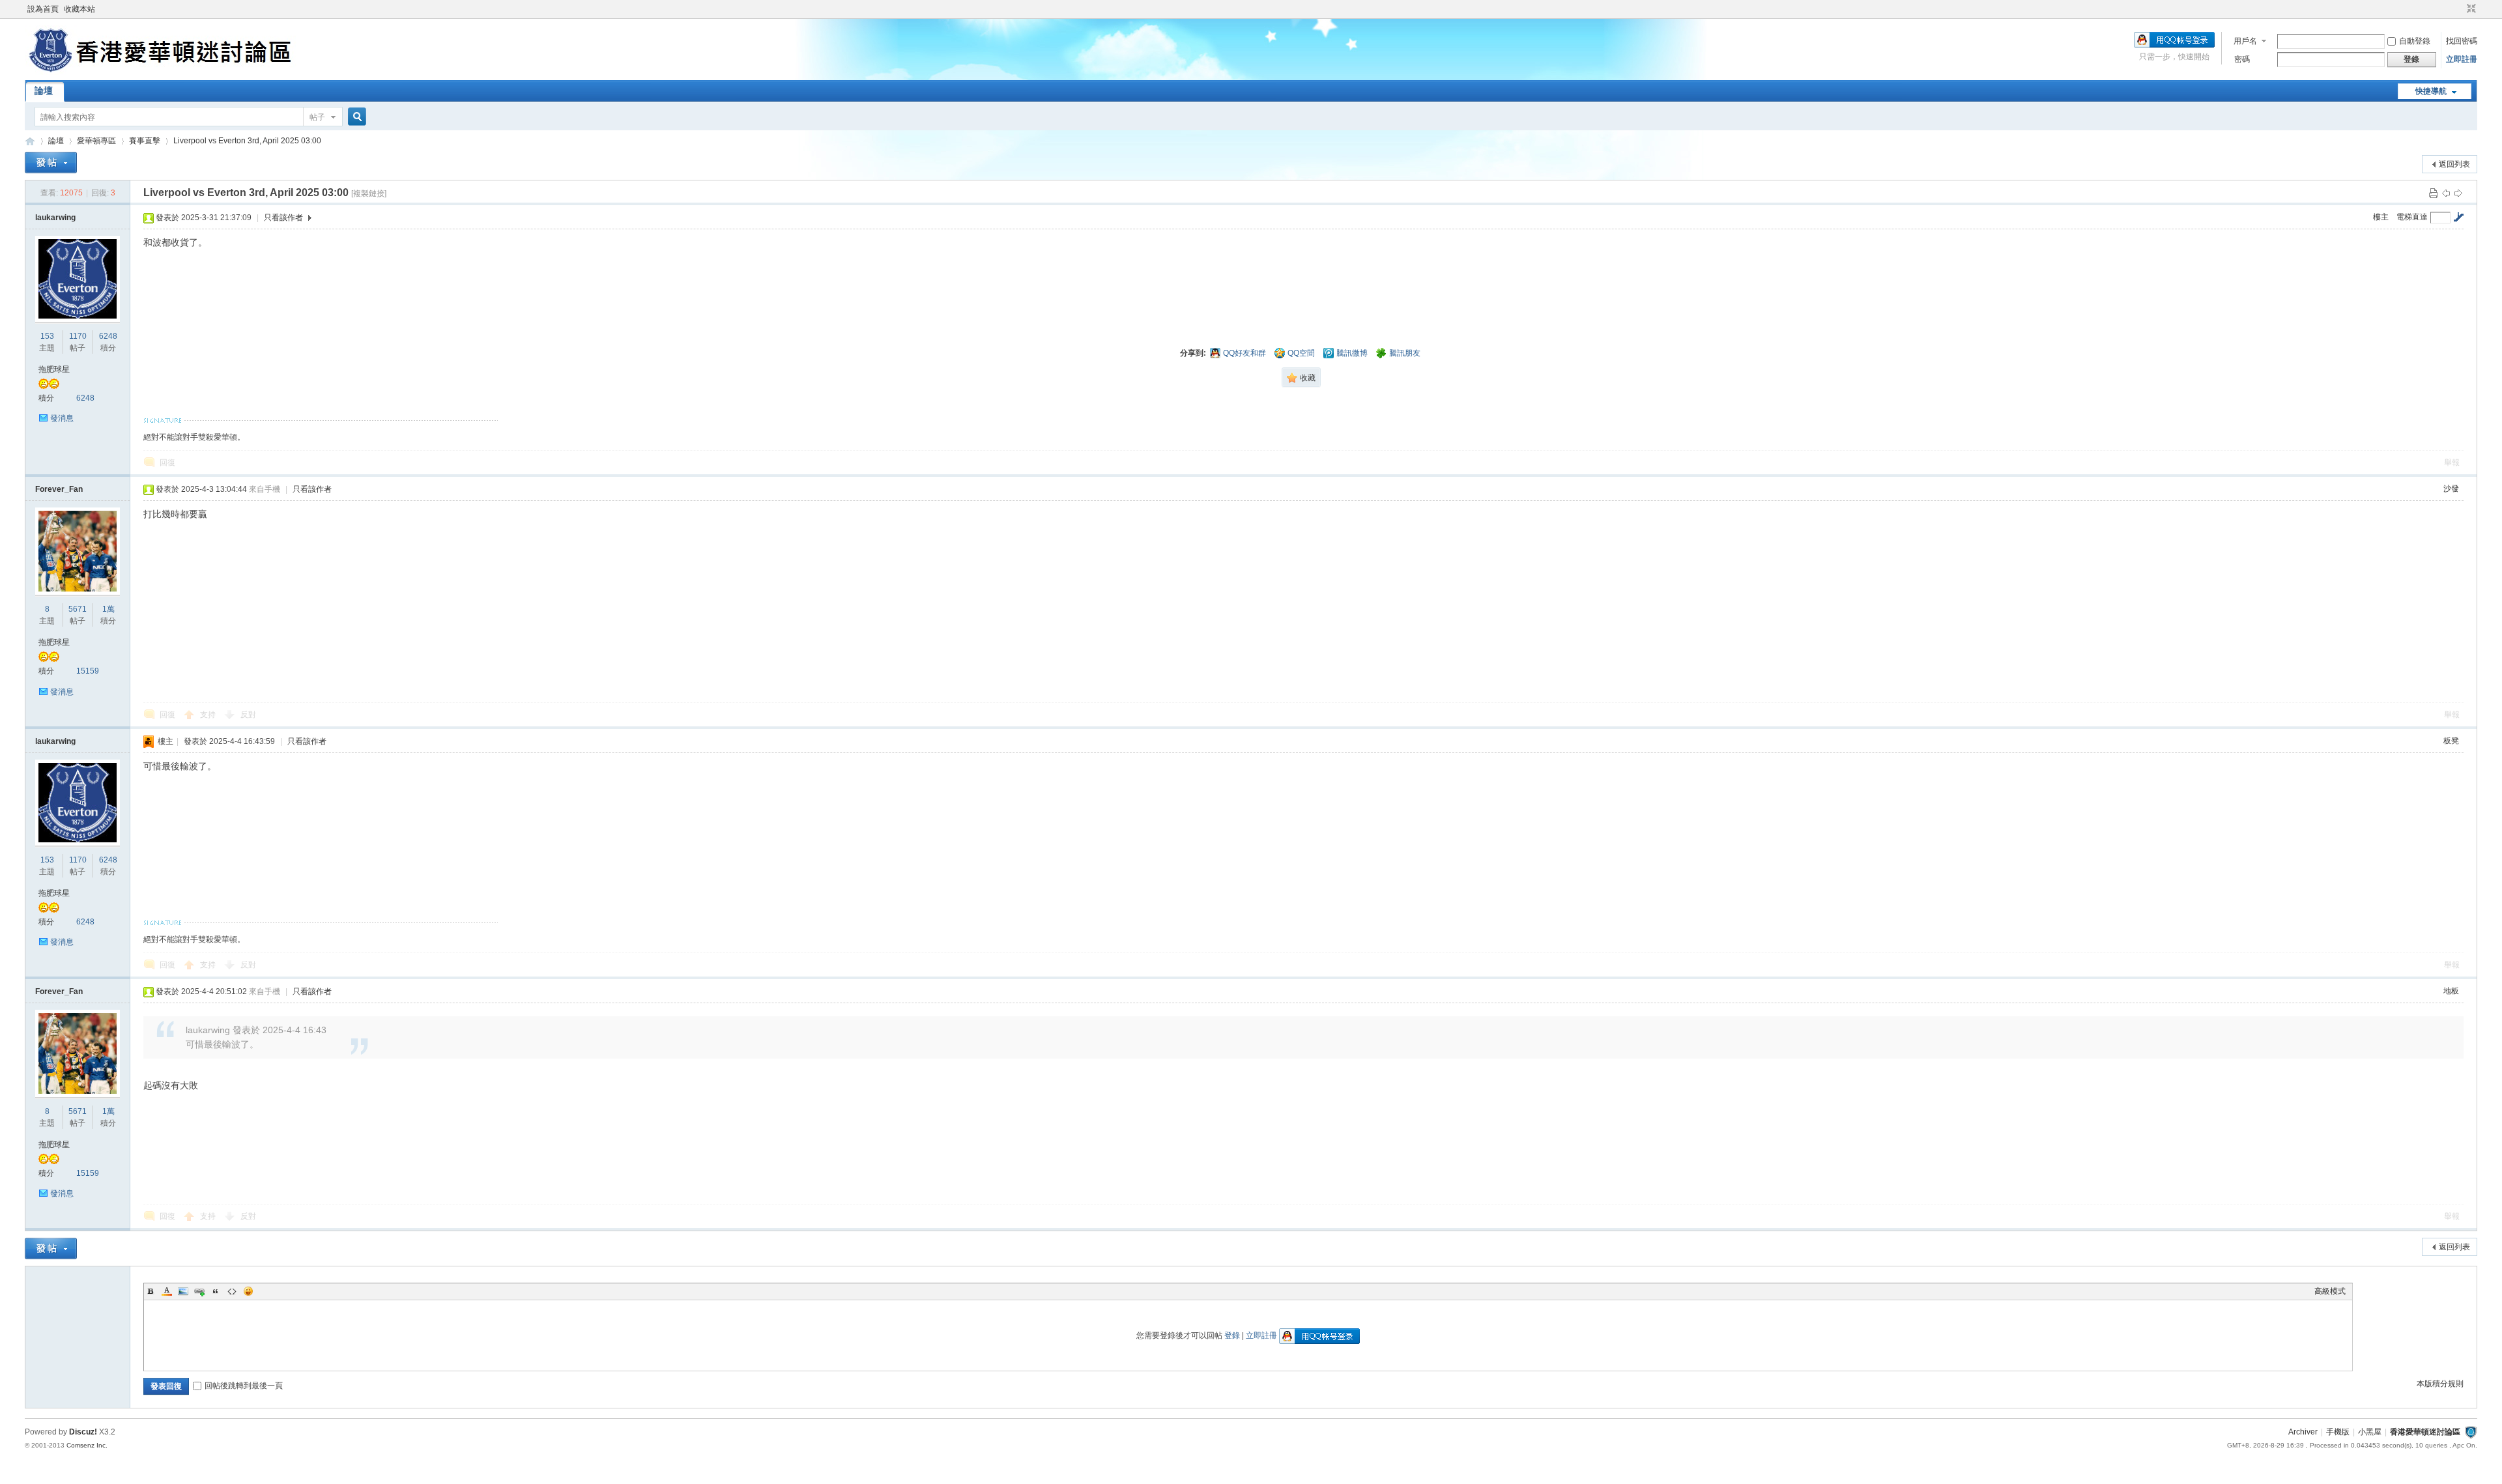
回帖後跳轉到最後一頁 (244, 1386)
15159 (88, 671)
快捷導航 (2431, 91)
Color (167, 1291)
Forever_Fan (59, 489)
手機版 (2338, 1432)
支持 (209, 715)
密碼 (2242, 59)
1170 (78, 336)
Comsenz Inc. (87, 1445)
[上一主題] (2446, 193)
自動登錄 (2415, 41)
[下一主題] (2458, 193)
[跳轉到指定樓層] (2458, 217)
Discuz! (83, 1432)
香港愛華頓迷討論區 (30, 141)
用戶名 (2245, 41)
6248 (108, 336)
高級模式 (2330, 1291)
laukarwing (55, 218)
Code (232, 1291)
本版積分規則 (2440, 1384)
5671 (78, 609)
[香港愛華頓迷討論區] (163, 72)
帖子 (317, 117)
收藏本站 (79, 9)
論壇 (44, 91)
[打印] (2434, 193)
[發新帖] (51, 163)
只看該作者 (283, 218)
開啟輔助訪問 (2459, 9)
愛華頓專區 (96, 141)
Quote (216, 1291)
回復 (167, 463)
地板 (2451, 991)
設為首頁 (43, 9)
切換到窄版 (2470, 9)
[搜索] (355, 117)
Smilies (248, 1291)
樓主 (2381, 217)
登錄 (1232, 1335)
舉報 (2452, 463)
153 (47, 336)
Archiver (2303, 1432)
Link (199, 1291)
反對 (248, 715)
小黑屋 (2370, 1432)
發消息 (62, 418)
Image (183, 1291)
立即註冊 (2462, 59)
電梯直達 (2412, 217)
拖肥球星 (54, 369)
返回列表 (2454, 164)
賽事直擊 (145, 141)
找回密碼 (2462, 41)
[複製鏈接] (369, 193)
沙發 (2451, 489)
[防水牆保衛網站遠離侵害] (2471, 1432)
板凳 (2451, 741)
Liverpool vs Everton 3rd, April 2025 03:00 (247, 141)
